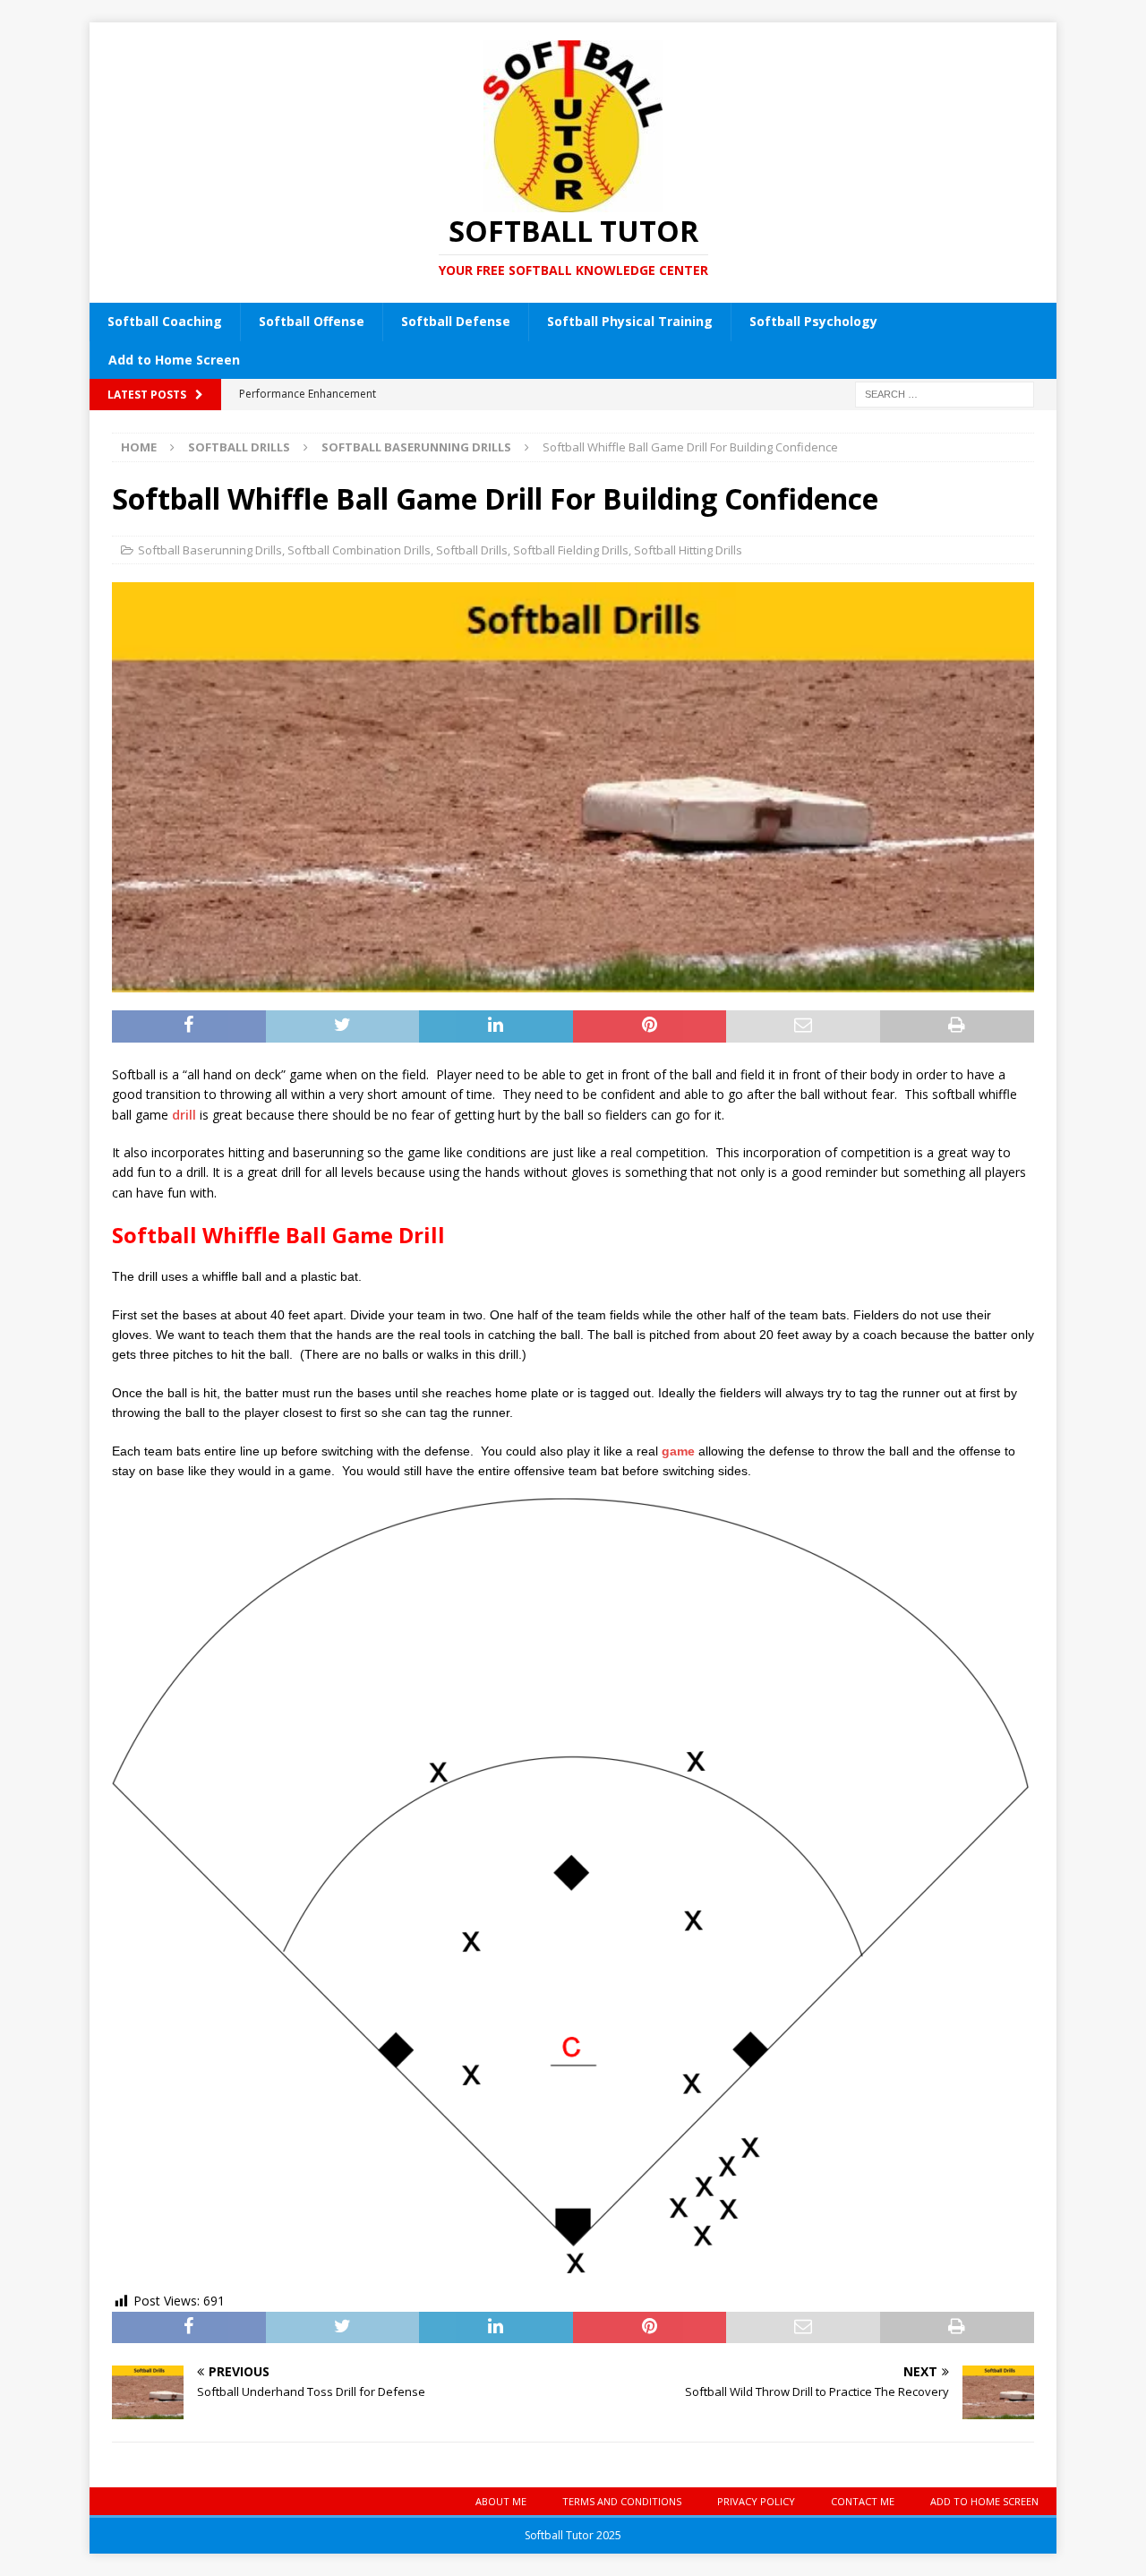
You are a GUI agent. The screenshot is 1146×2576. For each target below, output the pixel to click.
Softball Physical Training (630, 321)
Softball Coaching (165, 321)
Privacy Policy (756, 2501)
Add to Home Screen (174, 360)
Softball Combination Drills (359, 550)
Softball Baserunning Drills (210, 550)
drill (184, 1115)
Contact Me (863, 2501)
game (678, 1451)
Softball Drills (239, 447)
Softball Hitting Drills (688, 550)
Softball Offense (312, 321)
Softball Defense (456, 321)
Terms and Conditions (622, 2501)
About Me (501, 2501)
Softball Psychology (813, 321)
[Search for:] (945, 393)
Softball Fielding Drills (571, 550)
